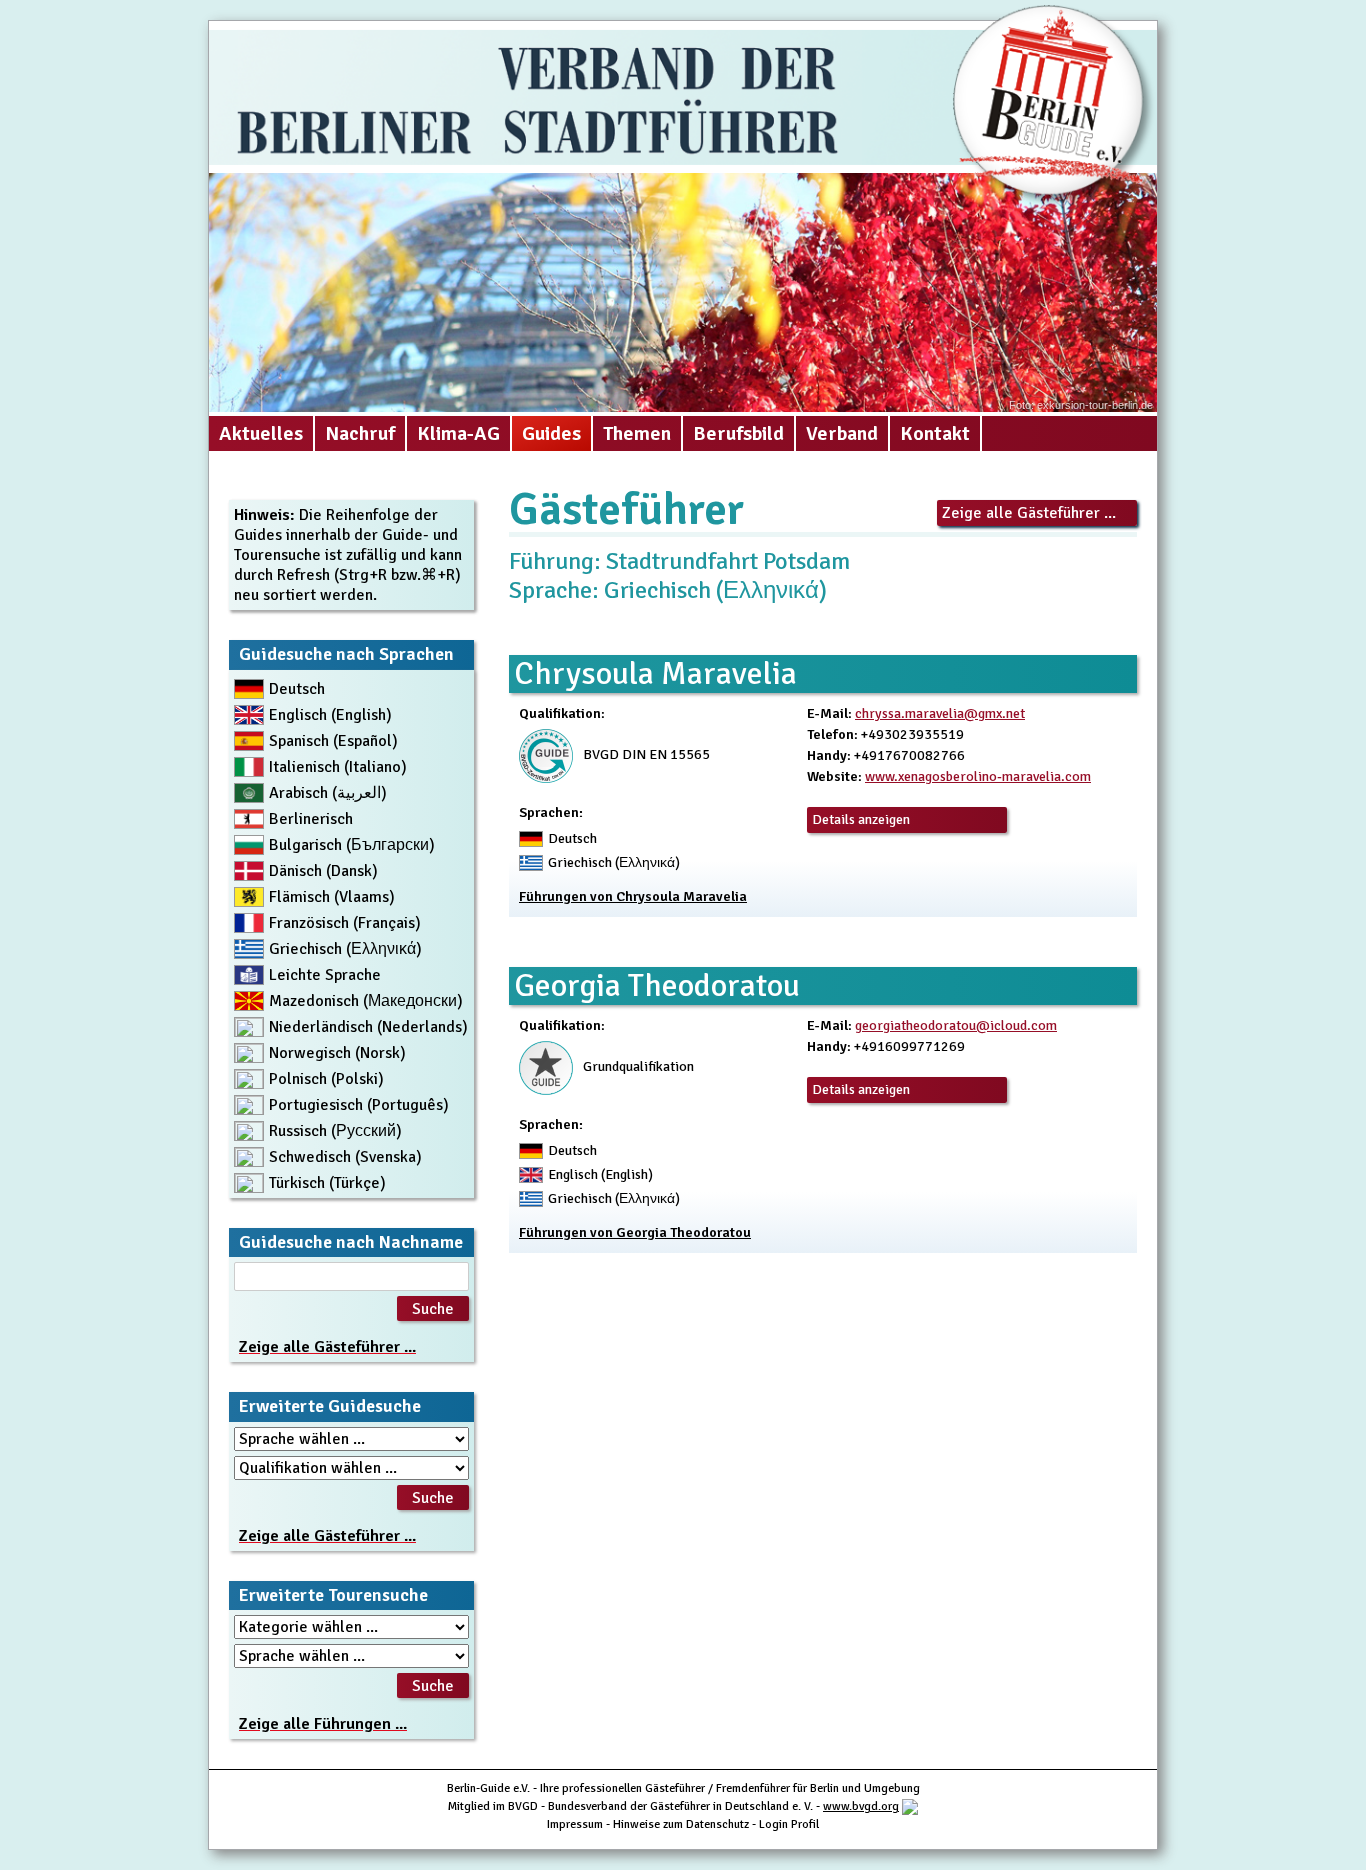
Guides (551, 433)
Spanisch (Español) (333, 741)
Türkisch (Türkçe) (327, 1183)
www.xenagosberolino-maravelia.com (978, 776)
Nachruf (360, 433)
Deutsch (297, 689)
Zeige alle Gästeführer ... (1029, 513)
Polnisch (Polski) (326, 1079)
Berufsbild (738, 433)
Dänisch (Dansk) (323, 871)
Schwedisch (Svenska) (345, 1157)
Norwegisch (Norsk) (337, 1053)
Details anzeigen (861, 819)
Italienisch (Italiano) (338, 767)
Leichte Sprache (325, 975)
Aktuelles (261, 433)
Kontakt (935, 433)
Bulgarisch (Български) (352, 845)
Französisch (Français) (345, 923)
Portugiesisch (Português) (359, 1105)
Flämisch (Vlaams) (332, 897)
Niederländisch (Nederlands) (368, 1027)
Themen (637, 433)
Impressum (575, 1824)
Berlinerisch (311, 819)
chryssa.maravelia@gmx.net (940, 713)
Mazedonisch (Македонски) (366, 1001)
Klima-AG (458, 433)
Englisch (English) (330, 715)
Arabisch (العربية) (328, 793)
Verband (842, 433)
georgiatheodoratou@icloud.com (956, 1025)
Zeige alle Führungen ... (323, 1724)
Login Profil (789, 1824)
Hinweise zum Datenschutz (681, 1824)
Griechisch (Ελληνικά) (345, 949)
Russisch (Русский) (335, 1131)
